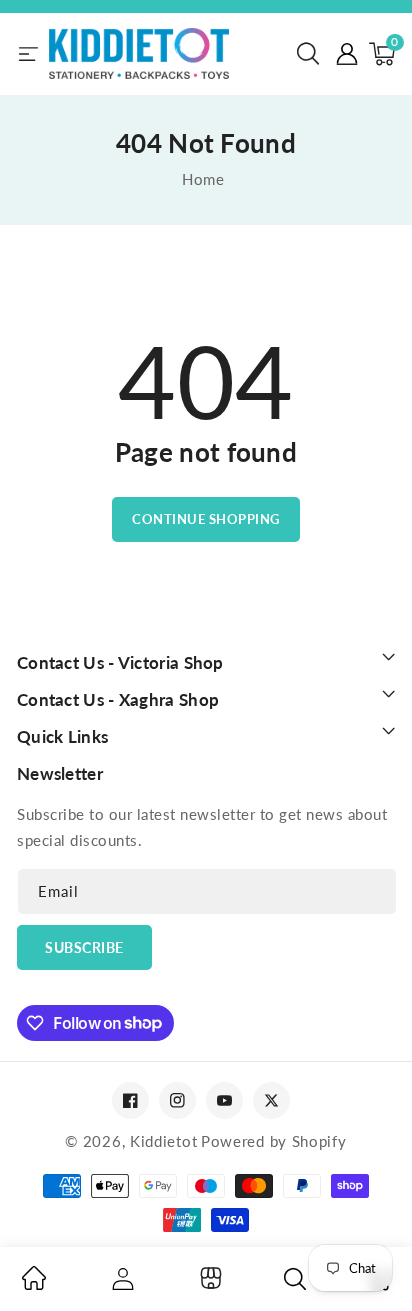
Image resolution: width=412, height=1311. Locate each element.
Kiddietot (163, 1141)
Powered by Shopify (274, 1141)
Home (203, 179)
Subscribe (84, 947)
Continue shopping (206, 519)
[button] (308, 54)
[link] (34, 1284)
